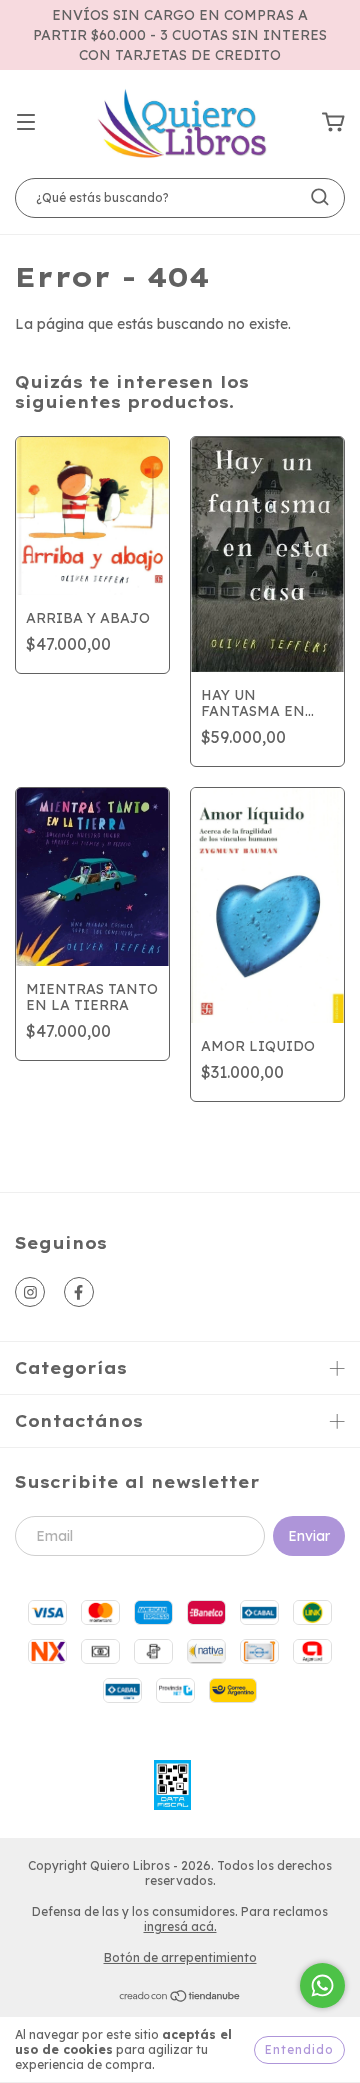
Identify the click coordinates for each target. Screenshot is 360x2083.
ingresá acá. (180, 1926)
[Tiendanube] (180, 1998)
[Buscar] (320, 197)
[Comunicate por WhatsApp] (322, 1985)
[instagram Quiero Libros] (30, 1292)
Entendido (299, 2049)
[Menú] (26, 123)
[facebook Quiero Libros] (79, 1292)
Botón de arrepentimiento (180, 1957)
